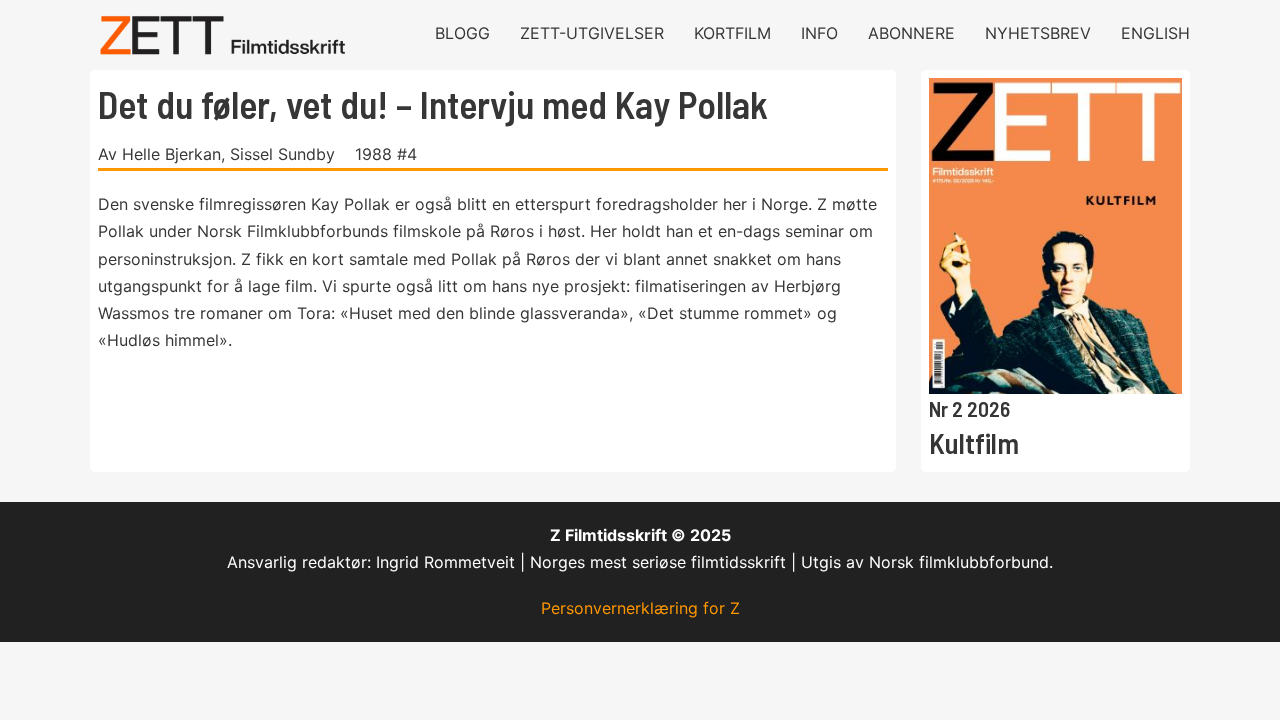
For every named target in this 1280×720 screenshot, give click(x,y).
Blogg (462, 33)
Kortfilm (732, 33)
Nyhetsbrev (1038, 33)
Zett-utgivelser (592, 33)
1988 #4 (386, 154)
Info (819, 33)
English (1155, 33)
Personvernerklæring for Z (640, 608)
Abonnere (911, 33)
